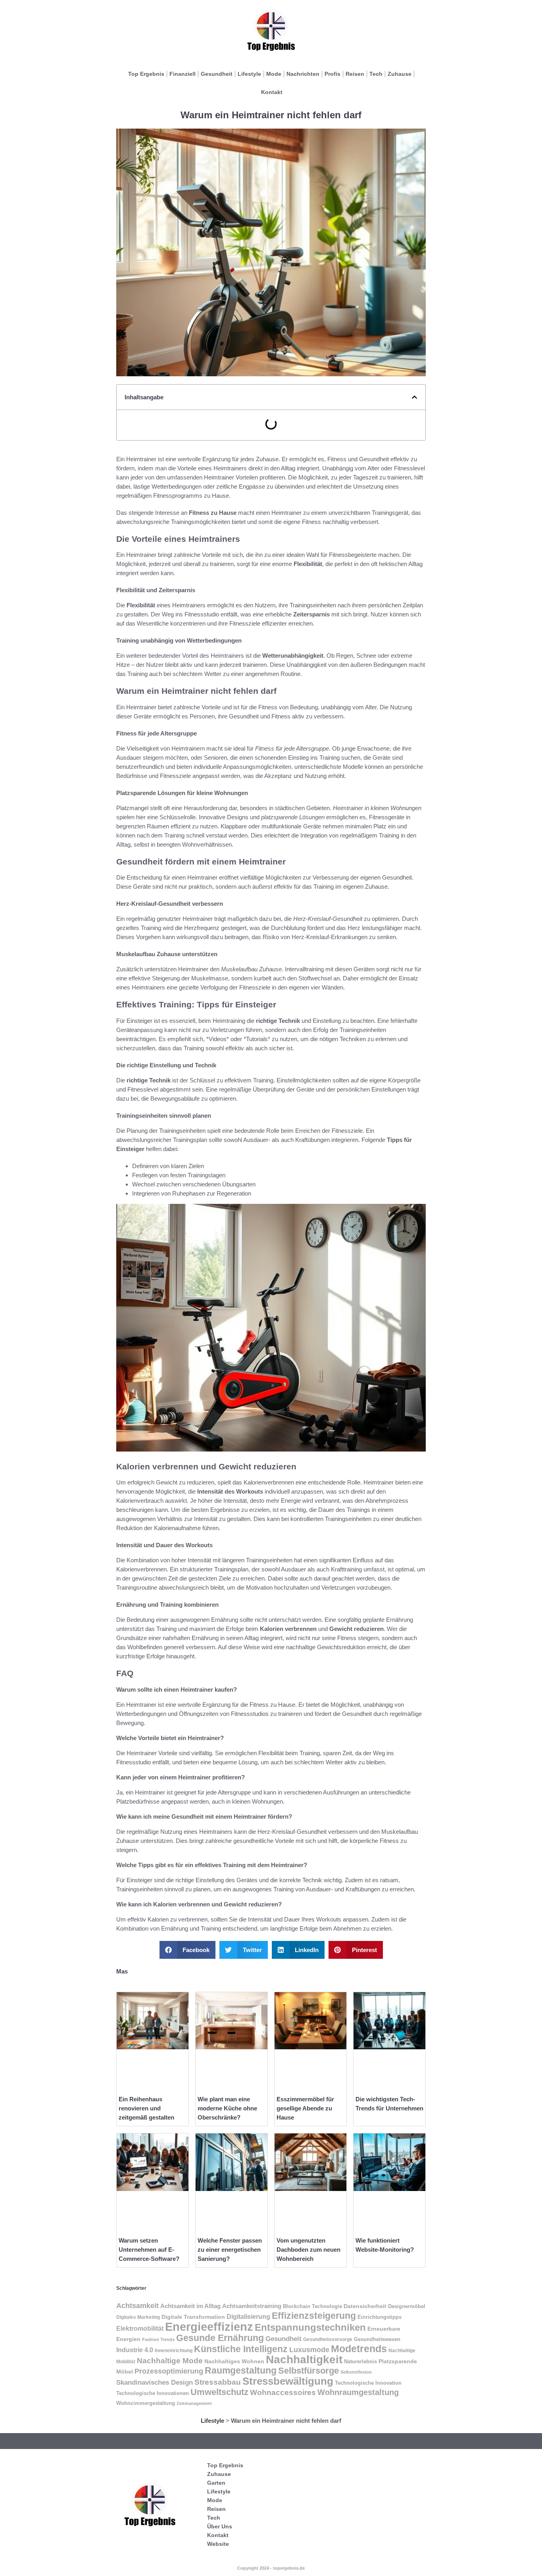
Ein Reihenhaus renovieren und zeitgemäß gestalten (146, 2108)
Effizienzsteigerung (314, 2316)
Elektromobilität (140, 2329)
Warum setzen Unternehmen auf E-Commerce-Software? (149, 2250)
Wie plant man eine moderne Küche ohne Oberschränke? (227, 2108)
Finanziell (183, 74)
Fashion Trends (158, 2339)
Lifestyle (249, 74)
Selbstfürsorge (308, 2371)
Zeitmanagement (194, 2403)
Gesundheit (217, 74)
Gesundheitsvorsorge (328, 2339)
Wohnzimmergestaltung (146, 2403)
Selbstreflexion (356, 2372)
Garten (216, 2483)
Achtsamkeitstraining (252, 2306)
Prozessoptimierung (169, 2371)
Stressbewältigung (288, 2381)
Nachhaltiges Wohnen (234, 2361)
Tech (376, 74)
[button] (414, 397)
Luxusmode (309, 2350)
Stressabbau (218, 2382)
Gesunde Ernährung (220, 2338)
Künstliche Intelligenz (241, 2349)
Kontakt (272, 92)
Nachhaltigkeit (304, 2359)
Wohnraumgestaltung (358, 2392)
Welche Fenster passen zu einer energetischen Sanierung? (230, 2250)
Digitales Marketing (138, 2317)
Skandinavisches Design (155, 2383)
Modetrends (359, 2349)
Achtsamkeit (137, 2306)
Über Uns (220, 2526)
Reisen (355, 74)
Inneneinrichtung (174, 2350)
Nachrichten (303, 74)
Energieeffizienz (209, 2327)
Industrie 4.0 (135, 2350)
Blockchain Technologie (312, 2306)
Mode (274, 74)
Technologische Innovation (368, 2383)
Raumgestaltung (241, 2370)
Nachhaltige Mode (170, 2361)
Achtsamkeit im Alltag (190, 2306)
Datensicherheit (365, 2306)
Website (218, 2544)
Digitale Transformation (193, 2317)
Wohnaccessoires (283, 2392)
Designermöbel (407, 2306)
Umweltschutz (219, 2392)
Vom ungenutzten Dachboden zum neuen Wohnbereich (308, 2250)
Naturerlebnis (360, 2361)
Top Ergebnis (146, 74)
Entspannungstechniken (310, 2327)
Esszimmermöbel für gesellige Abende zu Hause (305, 2108)
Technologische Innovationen (153, 2393)
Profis (333, 74)
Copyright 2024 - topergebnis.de (271, 2568)
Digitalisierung (248, 2316)
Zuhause (400, 74)
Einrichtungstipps (380, 2317)
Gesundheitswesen (377, 2339)
